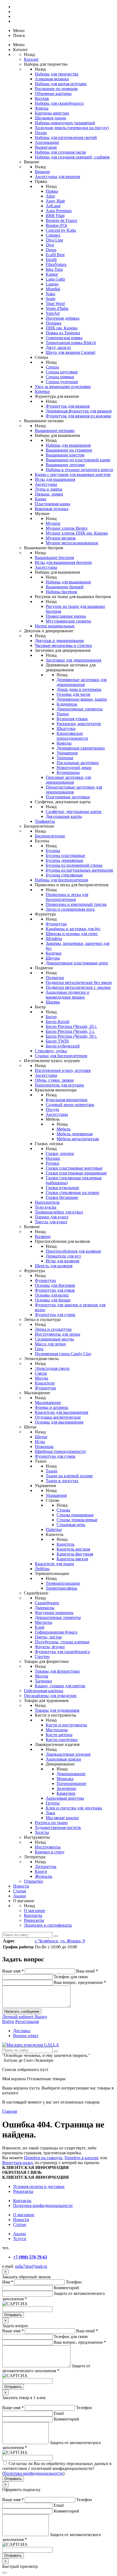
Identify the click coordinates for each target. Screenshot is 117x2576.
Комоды (64, 743)
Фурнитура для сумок (55, 1315)
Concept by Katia (61, 230)
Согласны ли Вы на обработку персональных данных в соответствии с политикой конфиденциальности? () (57, 2468)
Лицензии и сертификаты (48, 1925)
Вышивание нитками (55, 431)
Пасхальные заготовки (78, 763)
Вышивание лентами (65, 465)
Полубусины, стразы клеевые (62, 1642)
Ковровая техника (52, 509)
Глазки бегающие (62, 1197)
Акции (19, 1896)
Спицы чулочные (62, 382)
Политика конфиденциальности (43, 2205)
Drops (51, 250)
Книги (41, 1871)
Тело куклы (46, 1207)
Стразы (63, 1510)
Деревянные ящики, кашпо (82, 699)
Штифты (54, 938)
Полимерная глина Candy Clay (63, 1354)
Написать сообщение (22, 2011)
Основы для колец (52, 1295)
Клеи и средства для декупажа (74, 1808)
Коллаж (42, 98)
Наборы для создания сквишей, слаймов (72, 157)
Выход (41, 2017)
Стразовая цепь (71, 1525)
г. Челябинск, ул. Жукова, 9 (60, 1941)
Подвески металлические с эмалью (78, 987)
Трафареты (45, 821)
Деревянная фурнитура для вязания (79, 411)
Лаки (50, 1813)
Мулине (53, 523)
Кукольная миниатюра (67, 1100)
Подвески (55, 978)
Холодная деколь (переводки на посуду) (72, 128)
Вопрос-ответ (26, 2036)
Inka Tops (54, 269)
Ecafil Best (55, 255)
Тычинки (43, 1681)
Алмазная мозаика (52, 79)
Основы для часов (73, 694)
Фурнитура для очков (55, 1290)
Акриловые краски (63, 1759)
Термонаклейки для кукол (59, 1212)
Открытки (33, 1881)
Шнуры (53, 958)
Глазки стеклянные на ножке (73, 1192)
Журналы (44, 1876)
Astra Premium (59, 211)
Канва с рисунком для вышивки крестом (73, 474)
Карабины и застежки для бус (73, 929)
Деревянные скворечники (81, 748)
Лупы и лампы (49, 489)
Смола (41, 1373)
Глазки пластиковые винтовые (74, 1168)
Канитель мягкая (72, 1559)
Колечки (54, 953)
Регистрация (27, 2021)
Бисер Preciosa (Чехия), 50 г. (71, 1036)
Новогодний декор (74, 768)
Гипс (39, 1349)
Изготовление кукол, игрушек (63, 1070)
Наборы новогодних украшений (65, 123)
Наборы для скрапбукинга (59, 103)
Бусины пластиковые (65, 855)
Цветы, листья (48, 1637)
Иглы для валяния (62, 1261)
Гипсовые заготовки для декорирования (68, 780)
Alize (50, 196)
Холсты (42, 1832)
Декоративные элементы (80, 709)
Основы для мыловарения (59, 1422)
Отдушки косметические (58, 1417)
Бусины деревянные (64, 860)
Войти (8, 2021)
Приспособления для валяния (73, 1251)
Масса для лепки (50, 1344)
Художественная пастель (58, 1827)
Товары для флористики (57, 1671)
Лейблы (42, 1569)
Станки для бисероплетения (61, 1056)
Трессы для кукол (51, 1222)
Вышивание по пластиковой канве (78, 460)
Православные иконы (66, 616)
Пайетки (54, 1530)
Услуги (20, 2239)
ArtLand (53, 206)
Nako (50, 294)
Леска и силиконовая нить (70, 909)
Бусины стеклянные (64, 875)
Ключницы (67, 704)
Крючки (42, 391)
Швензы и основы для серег (72, 934)
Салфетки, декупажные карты (74, 811)
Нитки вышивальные (55, 626)
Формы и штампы (52, 1407)
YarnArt (53, 313)
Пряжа (52, 191)
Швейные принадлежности (60, 1451)
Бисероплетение (50, 836)
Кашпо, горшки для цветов (60, 1686)
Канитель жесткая (73, 1549)
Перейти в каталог (82, 2158)
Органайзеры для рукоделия (50, 1696)
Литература (46, 1867)
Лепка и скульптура (53, 1329)
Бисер (51, 1017)
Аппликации (47, 142)
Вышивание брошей (65, 587)
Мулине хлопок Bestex (67, 528)
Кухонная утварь (72, 719)
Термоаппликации (63, 1583)
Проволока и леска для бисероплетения (67, 897)
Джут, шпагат (58, 347)
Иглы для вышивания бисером (63, 562)
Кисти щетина (59, 1735)
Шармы (53, 1002)
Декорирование (71, 1774)
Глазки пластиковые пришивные (76, 1173)
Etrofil (51, 260)
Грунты (53, 1803)
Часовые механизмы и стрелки (63, 645)
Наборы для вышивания (68, 445)
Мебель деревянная (75, 1134)
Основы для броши (53, 1300)
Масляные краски (62, 1818)
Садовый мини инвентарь (70, 1105)
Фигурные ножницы (54, 1613)
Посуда (52, 1109)
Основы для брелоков (55, 1285)
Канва (41, 499)
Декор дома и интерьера (79, 689)
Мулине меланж (61, 538)
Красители (45, 1383)
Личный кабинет (19, 2017)
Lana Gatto (55, 279)
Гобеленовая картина (44, 1691)
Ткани (52, 1471)
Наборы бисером (61, 592)
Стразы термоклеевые (77, 1520)
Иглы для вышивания (55, 479)
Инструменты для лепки (58, 1334)
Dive (50, 245)
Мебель (64, 1129)
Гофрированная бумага (56, 1632)
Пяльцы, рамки (49, 494)
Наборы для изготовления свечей (66, 137)
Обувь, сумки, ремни (54, 1080)
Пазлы (41, 133)
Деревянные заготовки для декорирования (81, 682)
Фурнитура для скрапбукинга (62, 1652)
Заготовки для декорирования (73, 660)
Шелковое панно (50, 118)
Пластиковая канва (53, 504)
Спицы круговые (62, 372)
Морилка (65, 1779)
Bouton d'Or (56, 225)
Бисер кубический (63, 1046)
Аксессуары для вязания (57, 177)
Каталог (31, 59)
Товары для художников (57, 1710)
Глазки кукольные (62, 1188)
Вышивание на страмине (69, 450)
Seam (50, 299)
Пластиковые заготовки (68, 797)
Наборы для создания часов (60, 152)
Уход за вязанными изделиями (63, 387)
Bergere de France (61, 220)
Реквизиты (34, 1920)
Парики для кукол (52, 1217)
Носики (53, 1158)
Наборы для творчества (57, 74)
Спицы (52, 367)
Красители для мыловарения (61, 1412)
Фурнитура (56, 924)
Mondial (53, 289)
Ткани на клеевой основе (69, 1476)
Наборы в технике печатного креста (79, 470)
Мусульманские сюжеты (68, 621)
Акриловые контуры (65, 1798)
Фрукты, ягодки (50, 1647)
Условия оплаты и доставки (39, 2186)
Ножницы (44, 1446)
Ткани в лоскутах (62, 1481)
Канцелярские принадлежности (72, 736)
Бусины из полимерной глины (74, 865)
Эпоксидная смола (52, 1368)
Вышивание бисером (54, 558)
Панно (63, 714)
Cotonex (53, 235)
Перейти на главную (43, 2158)
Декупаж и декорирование (59, 641)
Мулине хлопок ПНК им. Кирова (77, 533)
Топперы (65, 758)
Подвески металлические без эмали (79, 982)
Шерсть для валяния (54, 1266)
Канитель (65, 1544)
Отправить (13, 2315)
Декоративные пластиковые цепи (77, 963)
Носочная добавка (63, 318)
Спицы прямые (60, 377)
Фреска (42, 108)
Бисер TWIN (57, 1041)
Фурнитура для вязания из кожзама (78, 416)
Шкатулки (66, 728)
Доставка (22, 2031)
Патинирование (71, 1783)
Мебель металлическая (78, 1139)
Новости (21, 1886)
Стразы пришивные (75, 1515)
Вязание (42, 172)
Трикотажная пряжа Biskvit (71, 343)
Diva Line (54, 240)
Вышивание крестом (65, 455)
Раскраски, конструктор (79, 724)
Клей (40, 1627)
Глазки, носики (60, 1153)
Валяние (43, 1236)
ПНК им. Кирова (62, 328)
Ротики (53, 1163)
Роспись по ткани (51, 1823)
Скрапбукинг (47, 1603)
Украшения (67, 753)
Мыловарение (48, 1403)
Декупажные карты (64, 816)
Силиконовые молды (54, 1339)
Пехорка (53, 323)
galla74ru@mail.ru (31, 2266)
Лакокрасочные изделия (68, 1754)
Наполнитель (47, 1202)
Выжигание (46, 147)
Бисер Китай (58, 1022)
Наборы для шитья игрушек (61, 84)
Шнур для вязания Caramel (70, 352)
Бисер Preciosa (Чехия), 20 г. (71, 1026)
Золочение (66, 1788)
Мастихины (57, 1730)
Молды (41, 1378)
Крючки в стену (50, 1852)
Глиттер (42, 1657)
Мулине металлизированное (72, 543)
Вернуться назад (17, 2163)
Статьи (20, 1891)
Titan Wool (55, 304)
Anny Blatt (55, 201)
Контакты (33, 1915)
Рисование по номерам (56, 89)
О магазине (35, 1910)
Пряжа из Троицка (63, 333)
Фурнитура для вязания (68, 406)
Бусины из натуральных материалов (79, 870)
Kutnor (52, 274)
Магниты (44, 1622)
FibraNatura (56, 264)
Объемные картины (53, 93)
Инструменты (48, 1847)
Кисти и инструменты (66, 1725)
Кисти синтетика (62, 1740)
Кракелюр (66, 1793)
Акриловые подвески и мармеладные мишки (67, 995)
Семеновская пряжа (64, 338)
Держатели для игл (63, 1256)
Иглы (40, 1442)
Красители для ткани (54, 1564)
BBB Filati (55, 216)
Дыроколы (45, 1608)
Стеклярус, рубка (51, 1051)
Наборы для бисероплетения (61, 880)
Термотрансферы (61, 1588)
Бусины (53, 851)
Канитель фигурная (75, 1554)
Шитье (41, 1437)
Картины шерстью (52, 113)
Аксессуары (46, 484)
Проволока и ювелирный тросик (76, 904)
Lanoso (52, 284)
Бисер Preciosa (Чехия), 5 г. (70, 1031)
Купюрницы (68, 772)
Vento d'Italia (57, 308)
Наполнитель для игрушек (59, 1085)
